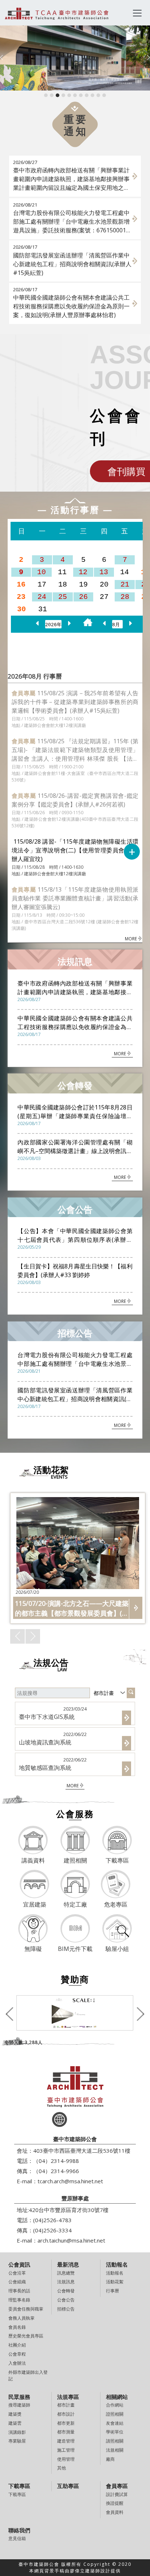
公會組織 (17, 2282)
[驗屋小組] (117, 1929)
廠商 (110, 2459)
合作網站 (115, 2405)
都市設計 (66, 2414)
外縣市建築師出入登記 (28, 2375)
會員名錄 (17, 2327)
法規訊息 (66, 2282)
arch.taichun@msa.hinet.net (71, 2240)
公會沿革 (17, 2273)
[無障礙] (33, 1929)
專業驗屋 (17, 2441)
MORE (131, 939)
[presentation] (1, 58)
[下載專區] (117, 1841)
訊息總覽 (66, 2273)
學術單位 (115, 2432)
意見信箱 (17, 2538)
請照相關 (115, 2441)
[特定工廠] (75, 1885)
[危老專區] (115, 1885)
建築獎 (15, 2414)
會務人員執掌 (21, 2318)
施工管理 (66, 2450)
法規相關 (115, 2450)
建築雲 (15, 2423)
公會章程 (17, 2354)
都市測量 (66, 2432)
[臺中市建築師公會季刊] (75, 2013)
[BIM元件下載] (75, 1929)
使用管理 (66, 2459)
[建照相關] (75, 1841)
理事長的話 (19, 2291)
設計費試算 (117, 2494)
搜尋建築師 (19, 2405)
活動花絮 (115, 2282)
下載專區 (17, 2494)
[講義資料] (33, 1841)
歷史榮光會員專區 (26, 2336)
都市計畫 (66, 2405)
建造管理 (66, 2441)
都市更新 (66, 2423)
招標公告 (66, 2309)
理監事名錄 (19, 2300)
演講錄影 (17, 2432)
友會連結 (115, 2423)
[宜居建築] (35, 1885)
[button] (46, 95)
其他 (62, 2468)
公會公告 (66, 2300)
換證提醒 (115, 2503)
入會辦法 (17, 2363)
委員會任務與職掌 (26, 2309)
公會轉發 (66, 2291)
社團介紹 (17, 2345)
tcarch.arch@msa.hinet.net (70, 2181)
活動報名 (115, 2273)
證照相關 (115, 2414)
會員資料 (115, 2512)
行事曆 (112, 2291)
